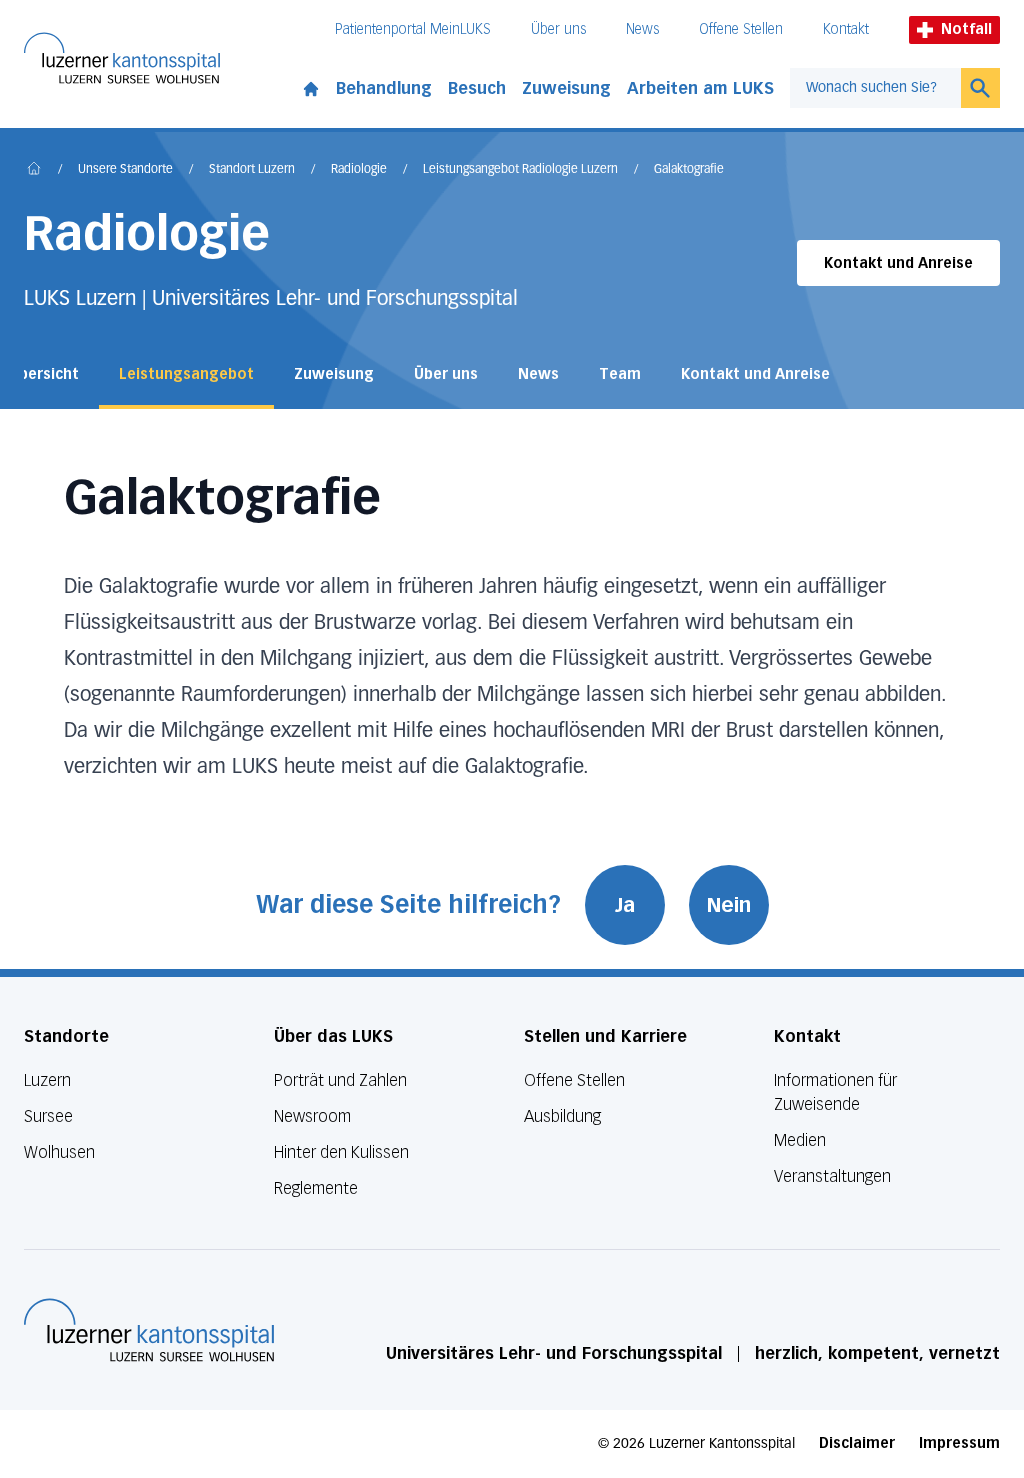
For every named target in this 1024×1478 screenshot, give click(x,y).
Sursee (48, 1116)
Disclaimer (857, 1443)
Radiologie (359, 170)
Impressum (959, 1443)
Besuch (477, 88)
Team (620, 374)
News (642, 29)
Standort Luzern (252, 170)
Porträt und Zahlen (340, 1080)
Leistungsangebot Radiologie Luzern (520, 170)
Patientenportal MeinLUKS (413, 29)
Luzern (47, 1080)
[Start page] (311, 85)
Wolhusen (59, 1152)
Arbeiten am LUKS (700, 88)
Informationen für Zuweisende (835, 1092)
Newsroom (312, 1116)
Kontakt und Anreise (898, 263)
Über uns (558, 29)
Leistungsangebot (186, 374)
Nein (729, 905)
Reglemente (316, 1188)
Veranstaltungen (832, 1176)
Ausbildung (562, 1116)
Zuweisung (566, 88)
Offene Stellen (741, 29)
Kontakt (846, 29)
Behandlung (384, 88)
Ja (625, 905)
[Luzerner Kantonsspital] (149, 1330)
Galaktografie (689, 170)
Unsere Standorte (125, 170)
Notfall (966, 29)
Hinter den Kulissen (341, 1152)
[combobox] (875, 88)
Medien (800, 1140)
